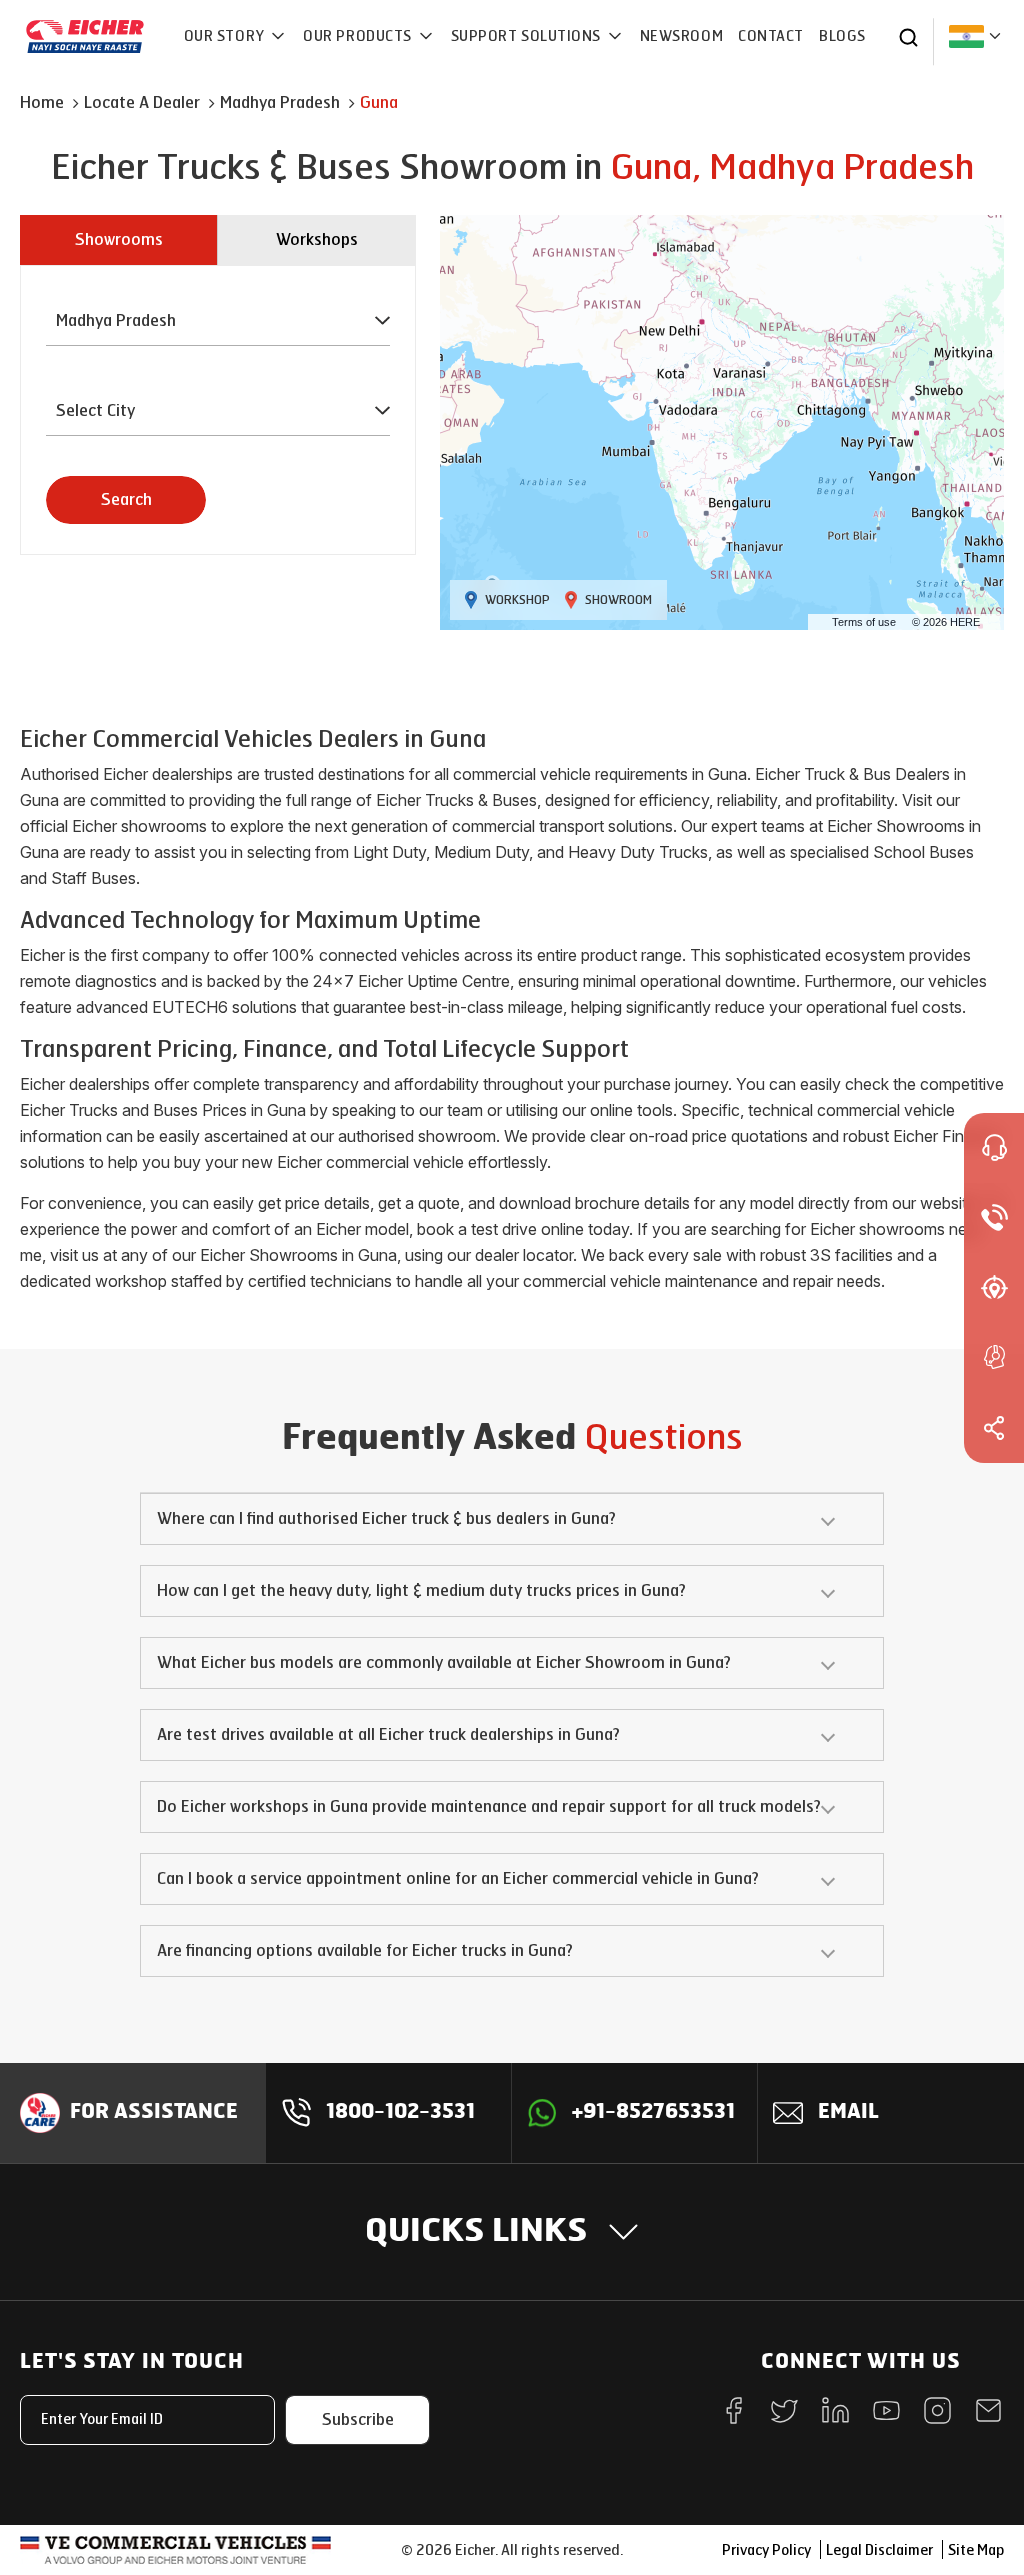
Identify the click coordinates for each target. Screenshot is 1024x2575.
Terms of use (864, 622)
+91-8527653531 (653, 2113)
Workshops (317, 239)
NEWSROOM (681, 36)
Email (848, 2113)
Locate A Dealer (142, 102)
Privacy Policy (766, 2550)
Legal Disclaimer (879, 2550)
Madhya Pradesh (280, 102)
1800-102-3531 (400, 2113)
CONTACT (771, 36)
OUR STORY (226, 36)
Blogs (842, 36)
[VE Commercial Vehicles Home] (175, 2549)
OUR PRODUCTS (359, 36)
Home (42, 102)
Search (126, 499)
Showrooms (119, 239)
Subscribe (358, 2419)
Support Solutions (528, 36)
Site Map (976, 2550)
